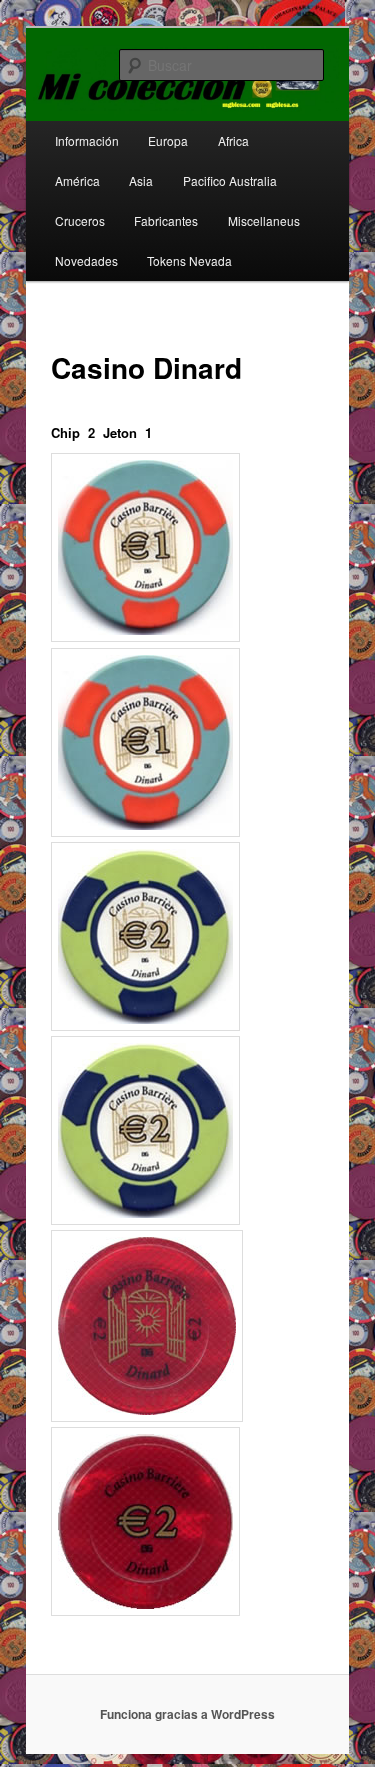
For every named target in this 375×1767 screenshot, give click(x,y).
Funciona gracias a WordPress (187, 1714)
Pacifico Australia (230, 180)
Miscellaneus (264, 220)
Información (87, 140)
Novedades (86, 260)
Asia (141, 180)
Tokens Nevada (189, 260)
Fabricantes (166, 220)
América (77, 180)
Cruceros (80, 220)
